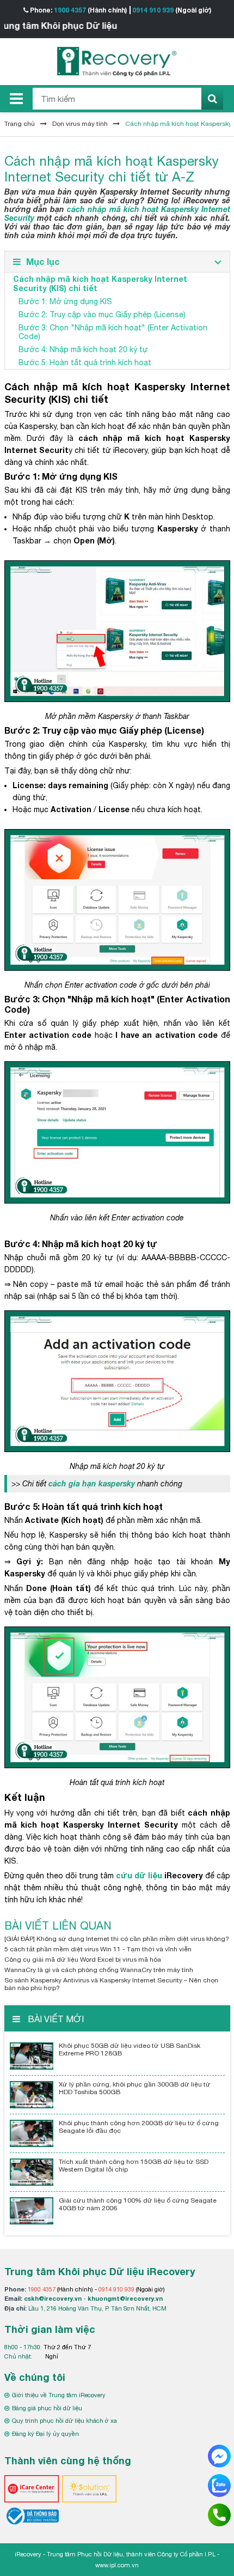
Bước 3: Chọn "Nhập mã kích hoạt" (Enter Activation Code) (113, 332)
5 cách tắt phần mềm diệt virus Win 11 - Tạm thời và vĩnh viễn (98, 1949)
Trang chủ (20, 124)
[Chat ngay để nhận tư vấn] (219, 2456)
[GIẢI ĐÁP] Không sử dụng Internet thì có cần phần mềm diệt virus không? (117, 1939)
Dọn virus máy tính (80, 124)
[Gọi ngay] (219, 2514)
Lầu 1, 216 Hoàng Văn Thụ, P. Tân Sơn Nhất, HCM (97, 2308)
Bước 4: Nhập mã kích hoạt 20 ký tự (83, 349)
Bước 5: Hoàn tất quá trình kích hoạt (85, 362)
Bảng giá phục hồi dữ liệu (47, 2408)
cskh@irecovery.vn (53, 2298)
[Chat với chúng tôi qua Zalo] (219, 2485)
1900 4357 (70, 10)
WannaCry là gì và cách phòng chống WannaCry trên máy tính (99, 1970)
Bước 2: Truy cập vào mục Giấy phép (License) (102, 315)
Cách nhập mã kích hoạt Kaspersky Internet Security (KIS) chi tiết (100, 283)
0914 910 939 (153, 10)
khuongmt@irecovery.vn (125, 2298)
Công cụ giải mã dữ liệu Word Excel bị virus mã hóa (83, 1960)
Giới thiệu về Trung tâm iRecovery (59, 2395)
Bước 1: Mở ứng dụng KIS (65, 301)
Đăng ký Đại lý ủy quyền (45, 2434)
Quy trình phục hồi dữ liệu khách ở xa (64, 2421)
